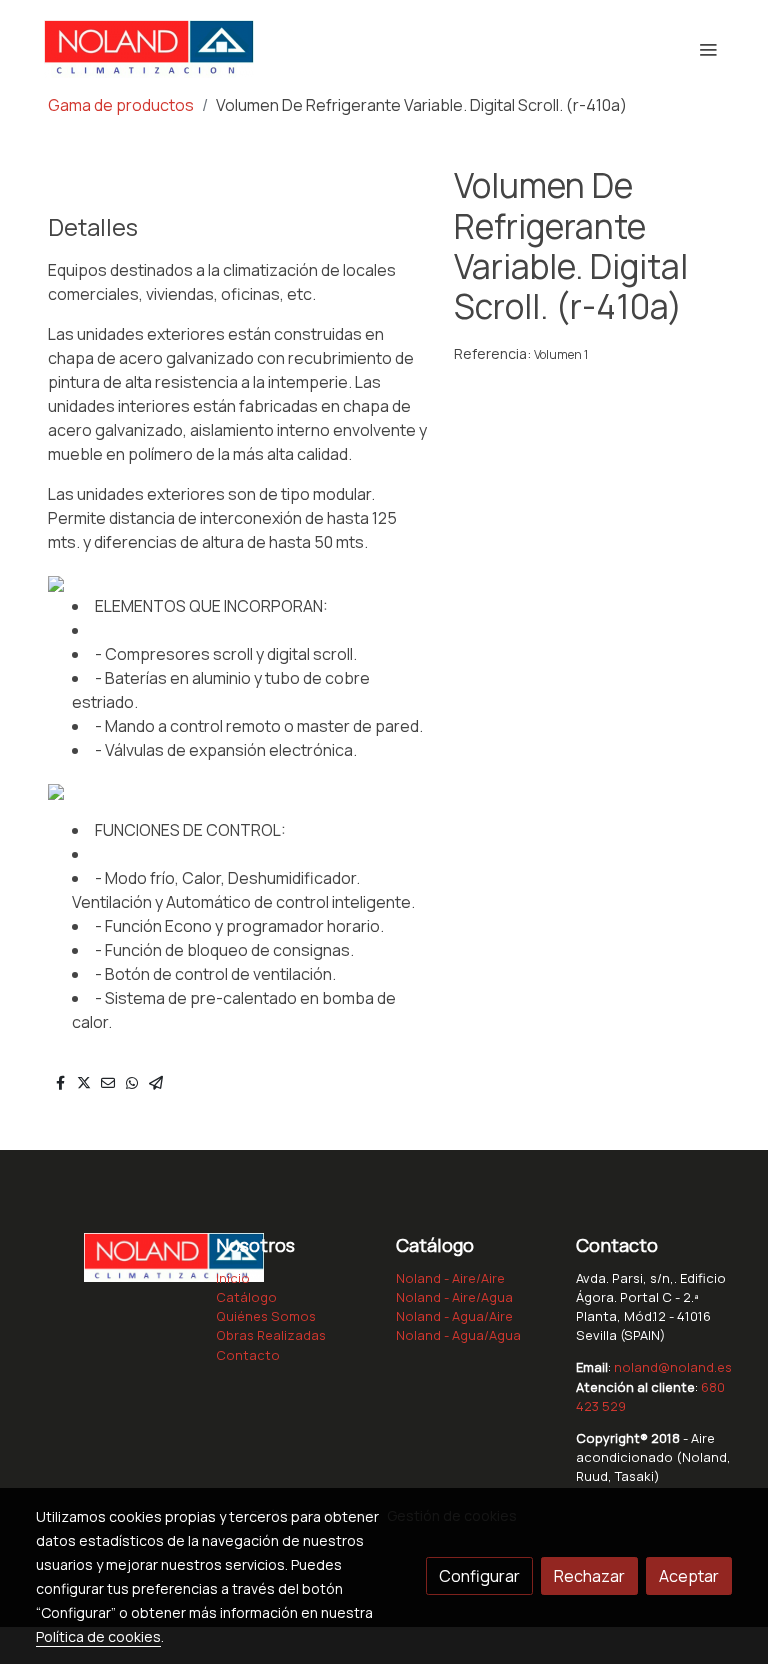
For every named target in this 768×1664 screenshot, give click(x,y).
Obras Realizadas (271, 1335)
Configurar (479, 1576)
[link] (149, 49)
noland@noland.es (673, 1367)
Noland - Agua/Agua (458, 1335)
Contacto (248, 1355)
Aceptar (689, 1576)
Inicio (233, 1278)
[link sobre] (114, 1256)
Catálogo (246, 1297)
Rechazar (589, 1576)
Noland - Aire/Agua (454, 1297)
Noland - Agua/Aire (454, 1316)
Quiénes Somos (266, 1316)
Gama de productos (121, 105)
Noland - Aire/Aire (450, 1278)
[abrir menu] (708, 49)
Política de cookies (98, 1636)
